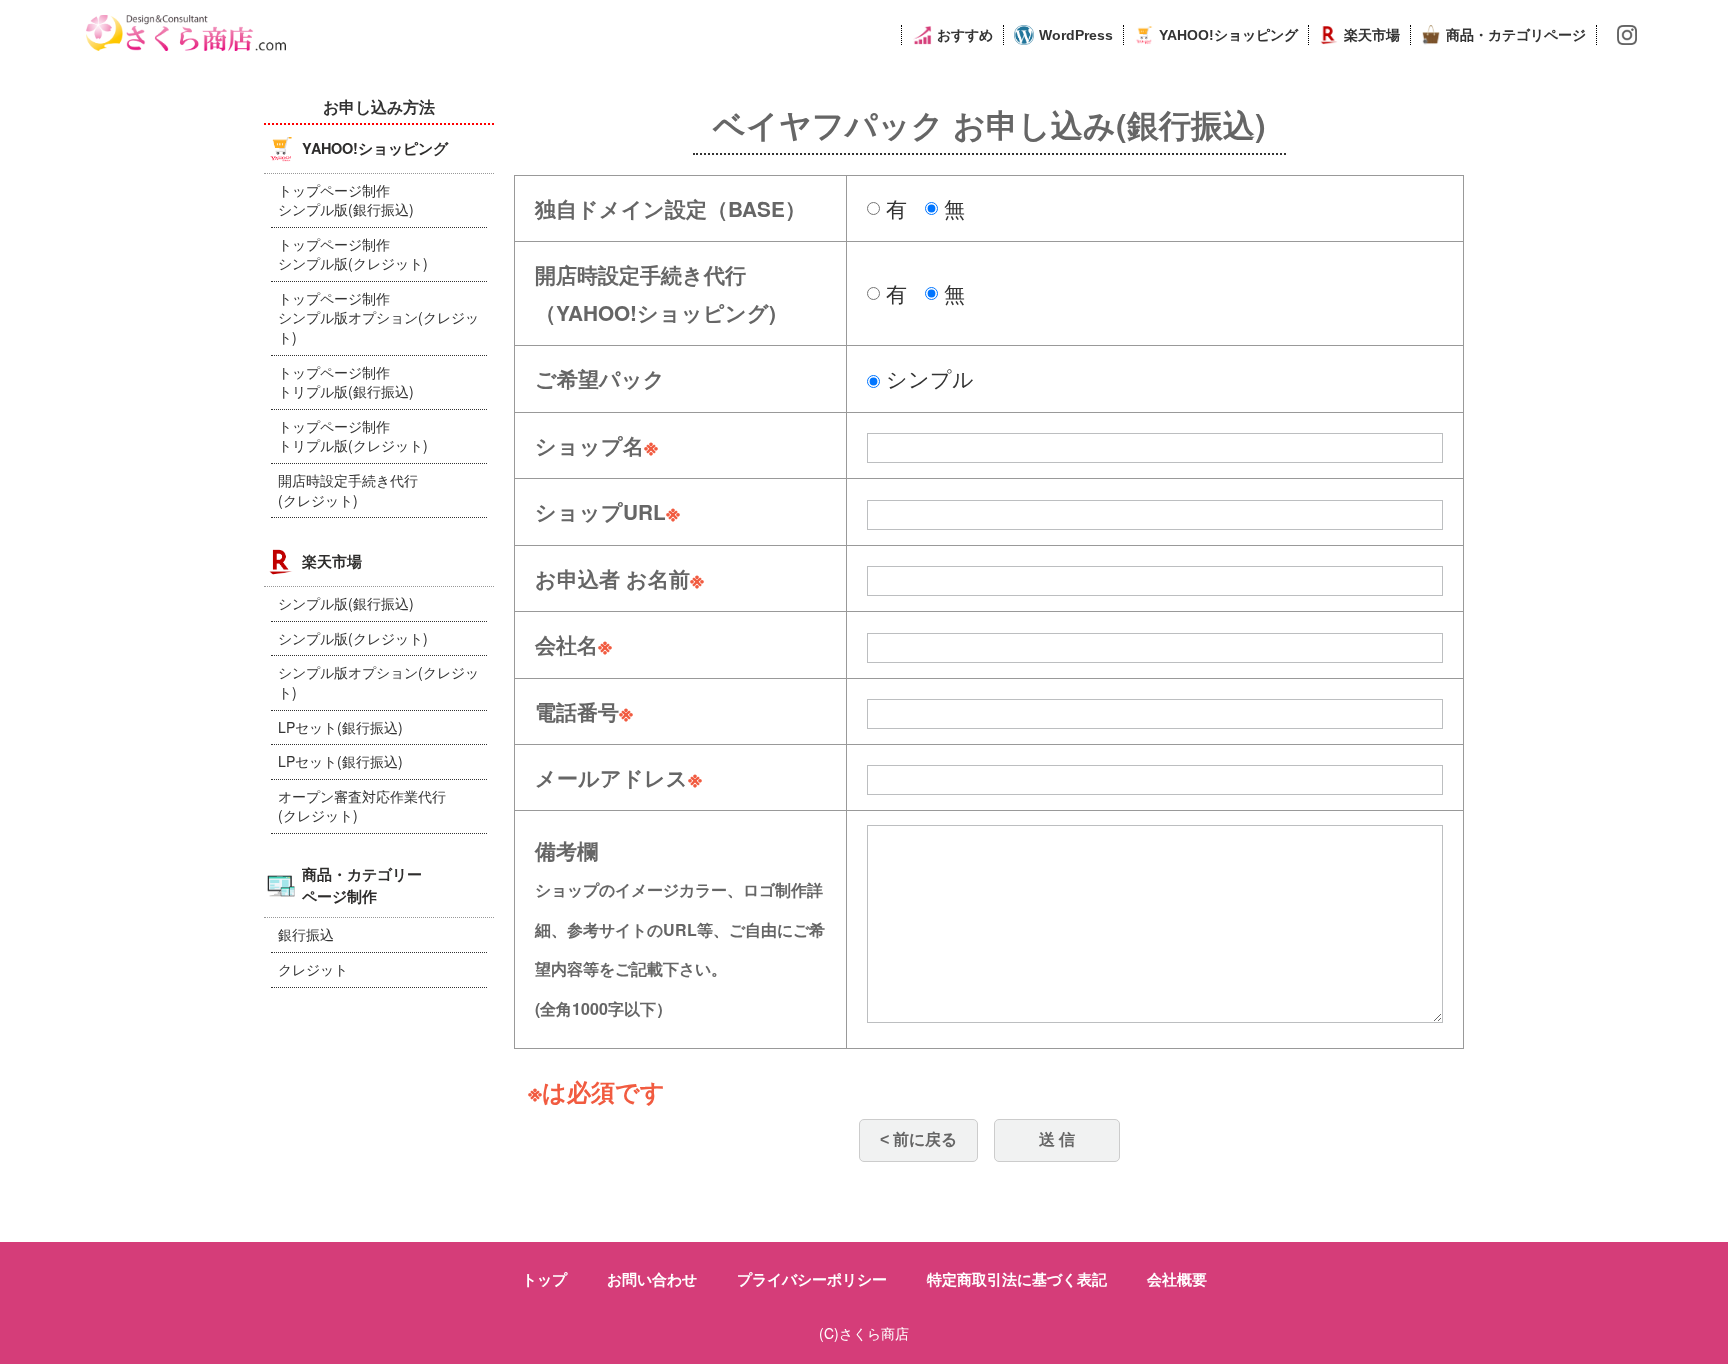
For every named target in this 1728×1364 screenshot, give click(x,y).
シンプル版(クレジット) (353, 638)
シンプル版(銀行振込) (346, 603)
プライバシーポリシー (812, 1279)
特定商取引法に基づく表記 (1017, 1279)
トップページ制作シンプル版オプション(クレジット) (378, 317)
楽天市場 (1372, 35)
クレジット (313, 969)
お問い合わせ (652, 1279)
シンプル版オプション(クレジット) (378, 682)
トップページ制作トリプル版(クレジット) (353, 436)
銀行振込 (306, 934)
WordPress (1076, 35)
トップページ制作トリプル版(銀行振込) (346, 382)
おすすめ (965, 35)
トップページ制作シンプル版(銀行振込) (346, 200)
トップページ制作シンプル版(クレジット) (353, 254)
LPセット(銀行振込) (340, 727)
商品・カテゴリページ (1516, 35)
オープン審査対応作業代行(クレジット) (362, 806)
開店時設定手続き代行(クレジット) (348, 490)
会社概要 (1177, 1279)
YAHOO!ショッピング (1228, 35)
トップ (544, 1279)
